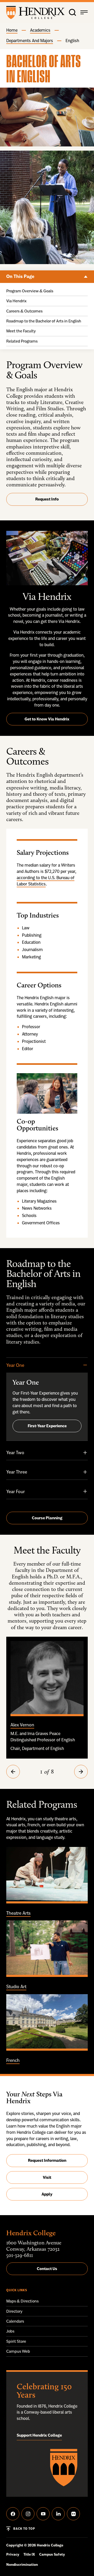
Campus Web (18, 2351)
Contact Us (47, 2269)
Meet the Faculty (21, 331)
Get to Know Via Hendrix (47, 719)
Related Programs (22, 341)
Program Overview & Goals (30, 291)
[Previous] (13, 1772)
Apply (47, 2194)
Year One (15, 1365)
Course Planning (47, 1518)
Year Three (17, 1472)
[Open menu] (84, 13)
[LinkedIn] (58, 2514)
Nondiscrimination (22, 2565)
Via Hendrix (16, 301)
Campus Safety (52, 2554)
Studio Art (16, 1986)
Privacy (13, 2554)
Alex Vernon (22, 1725)
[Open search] (73, 13)
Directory (14, 2311)
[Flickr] (73, 2514)
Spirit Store (16, 2341)
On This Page (86, 277)
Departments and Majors (30, 41)
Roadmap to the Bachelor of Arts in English (44, 321)
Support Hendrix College (39, 2435)
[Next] (81, 1772)
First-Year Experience (47, 1426)
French (13, 2060)
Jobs (10, 2331)
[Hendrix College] (35, 13)
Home (12, 30)
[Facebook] (13, 2514)
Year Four (16, 1491)
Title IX (29, 2554)
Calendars (15, 2321)
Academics (40, 30)
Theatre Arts (18, 1913)
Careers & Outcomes (24, 311)
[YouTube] (43, 2514)
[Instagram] (28, 2514)
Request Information (47, 2160)
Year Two (15, 1452)
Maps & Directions (22, 2301)
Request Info (47, 499)
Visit (47, 2177)
